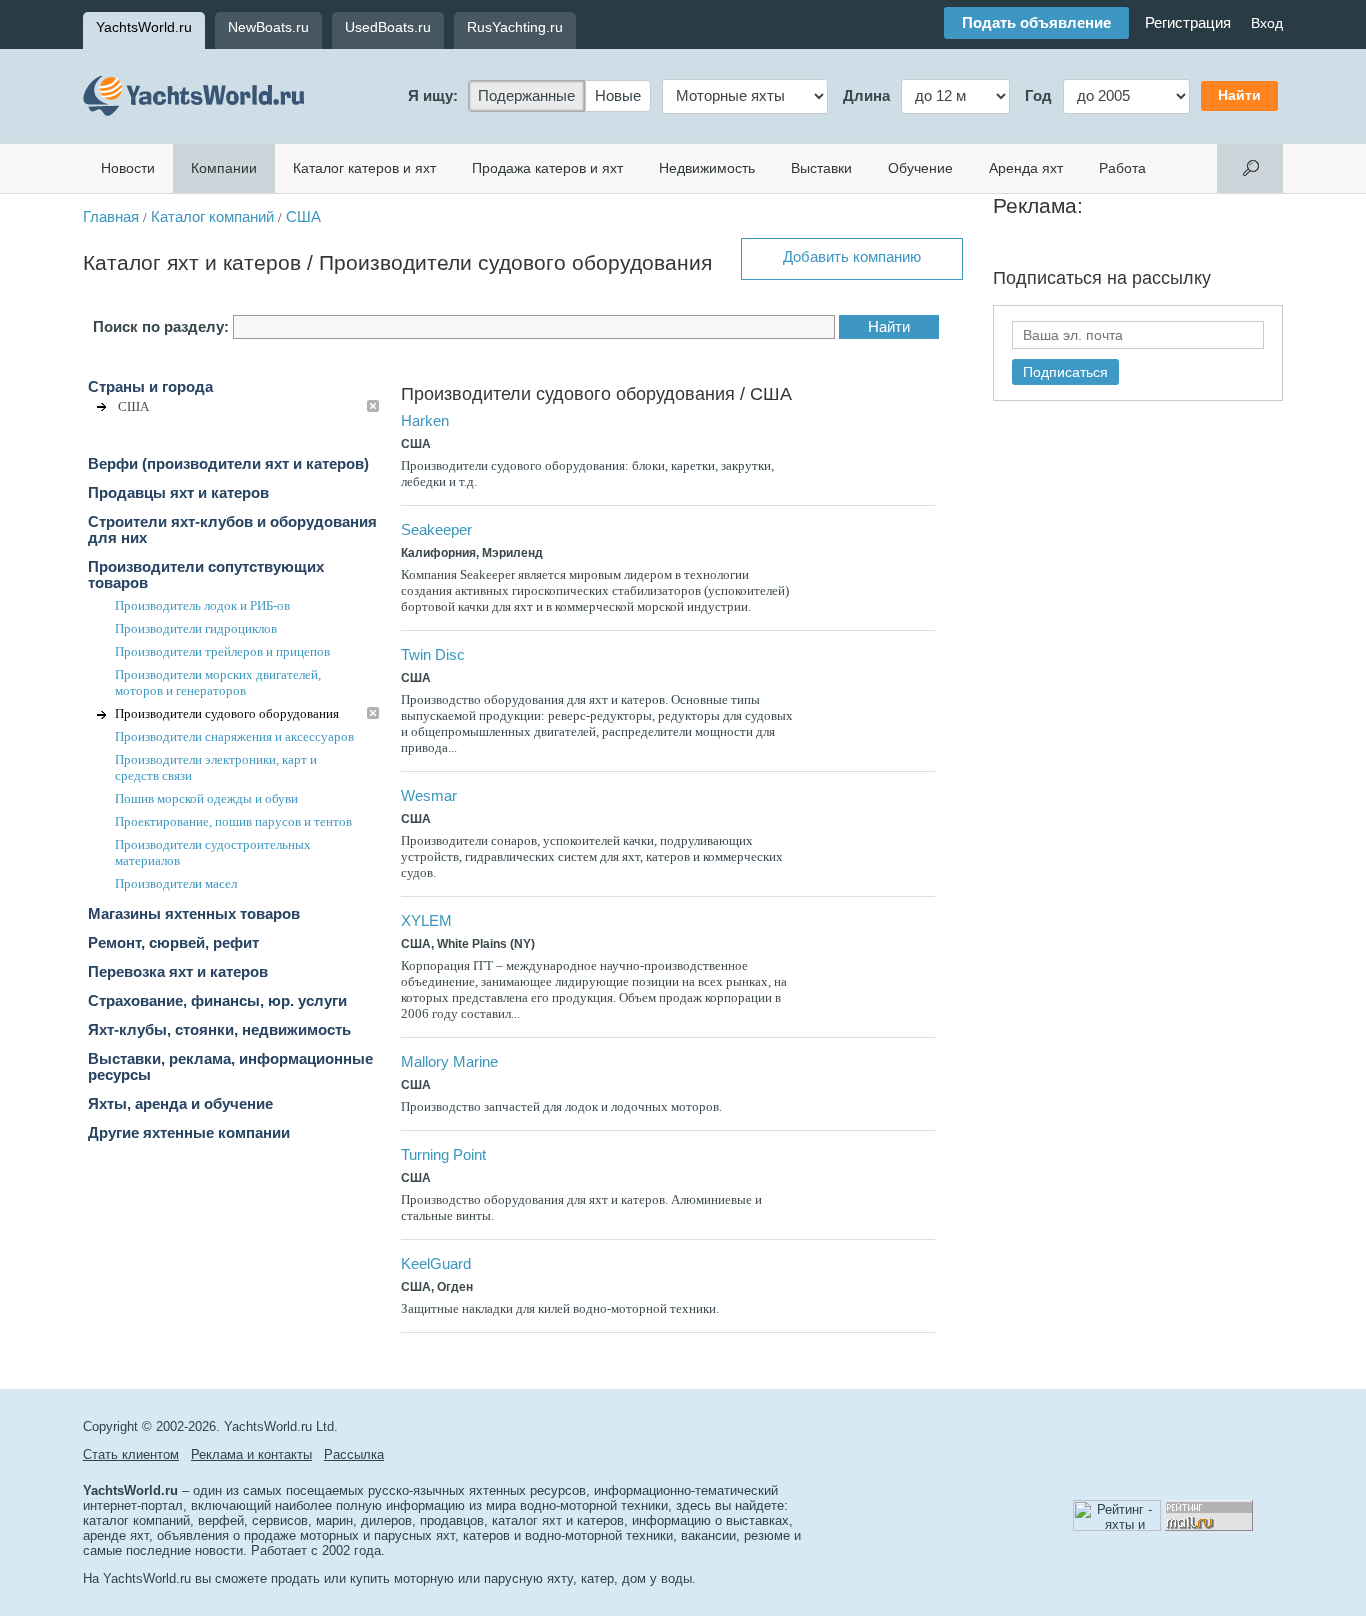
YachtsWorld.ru (144, 27)
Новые (618, 96)
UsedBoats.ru (388, 27)
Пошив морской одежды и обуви (206, 798)
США (303, 217)
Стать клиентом (131, 1454)
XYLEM (426, 921)
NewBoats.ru (268, 27)
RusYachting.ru (515, 27)
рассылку (1171, 278)
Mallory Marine (449, 1062)
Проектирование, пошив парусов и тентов (233, 821)
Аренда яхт (1026, 168)
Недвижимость (707, 168)
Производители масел (176, 883)
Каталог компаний (212, 217)
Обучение (920, 168)
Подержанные (526, 96)
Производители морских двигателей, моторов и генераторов (218, 682)
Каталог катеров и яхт (364, 168)
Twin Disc (433, 655)
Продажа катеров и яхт (547, 168)
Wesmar (429, 796)
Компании (224, 168)
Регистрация (1188, 23)
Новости (128, 168)
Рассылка (354, 1454)
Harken (425, 421)
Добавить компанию (852, 257)
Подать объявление (1036, 23)
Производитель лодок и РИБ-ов (202, 605)
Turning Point (443, 1155)
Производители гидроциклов (196, 628)
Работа (1122, 168)
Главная (111, 217)
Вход (1267, 23)
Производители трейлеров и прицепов (222, 651)
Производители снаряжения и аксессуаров (234, 736)
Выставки (821, 168)
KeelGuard (436, 1264)
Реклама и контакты (251, 1454)
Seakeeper (436, 530)
